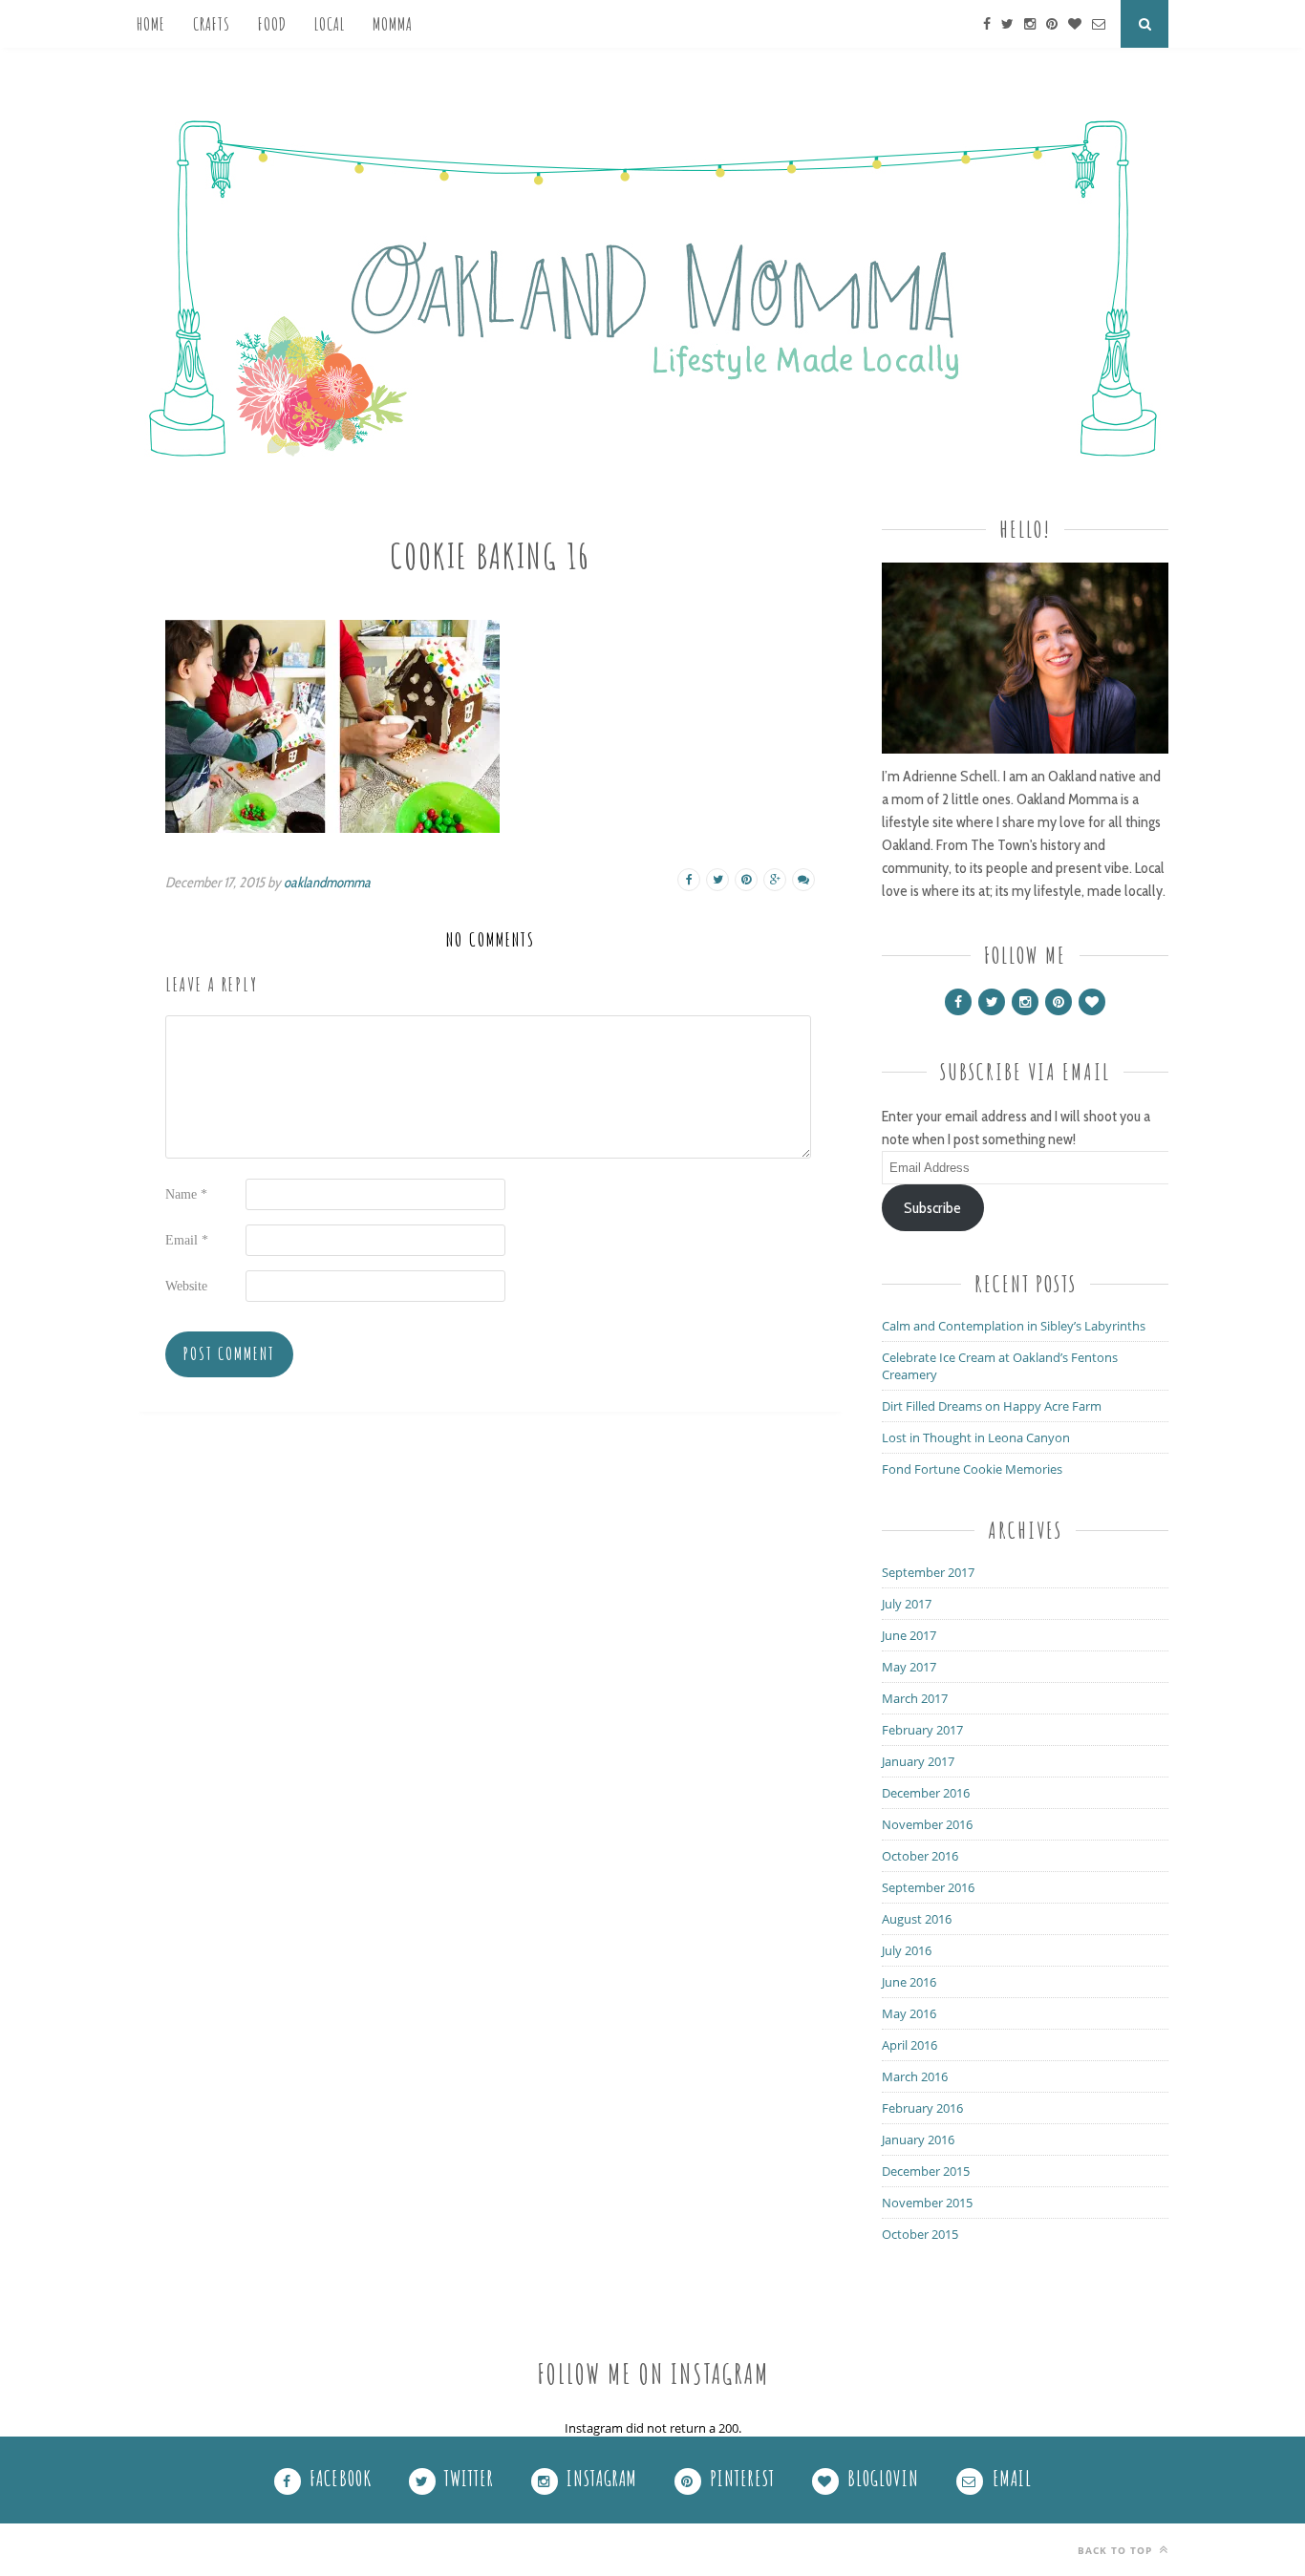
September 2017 (928, 1572)
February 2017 (922, 1730)
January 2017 (918, 1761)
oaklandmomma (327, 883)
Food (272, 24)
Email (187, 1240)
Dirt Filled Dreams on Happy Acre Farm (992, 1406)
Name (186, 1194)
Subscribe (932, 1208)
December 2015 (926, 2171)
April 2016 (909, 2045)
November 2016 (927, 1824)
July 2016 (907, 1950)
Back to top (1117, 2550)
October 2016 (920, 1856)
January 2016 (918, 2140)
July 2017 (907, 1604)
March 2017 (915, 1698)
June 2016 (909, 1982)
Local (330, 24)
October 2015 (920, 2234)
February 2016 (922, 2108)
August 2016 (917, 1919)
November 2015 (927, 2203)
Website (186, 1286)
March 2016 (915, 2076)
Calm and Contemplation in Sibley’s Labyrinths (1014, 1326)
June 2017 (909, 1635)
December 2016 (926, 1793)
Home (151, 24)
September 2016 (928, 1887)
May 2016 (909, 2013)
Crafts (212, 24)
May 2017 (909, 1667)
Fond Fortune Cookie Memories (972, 1469)
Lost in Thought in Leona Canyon (976, 1437)
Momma (393, 24)
